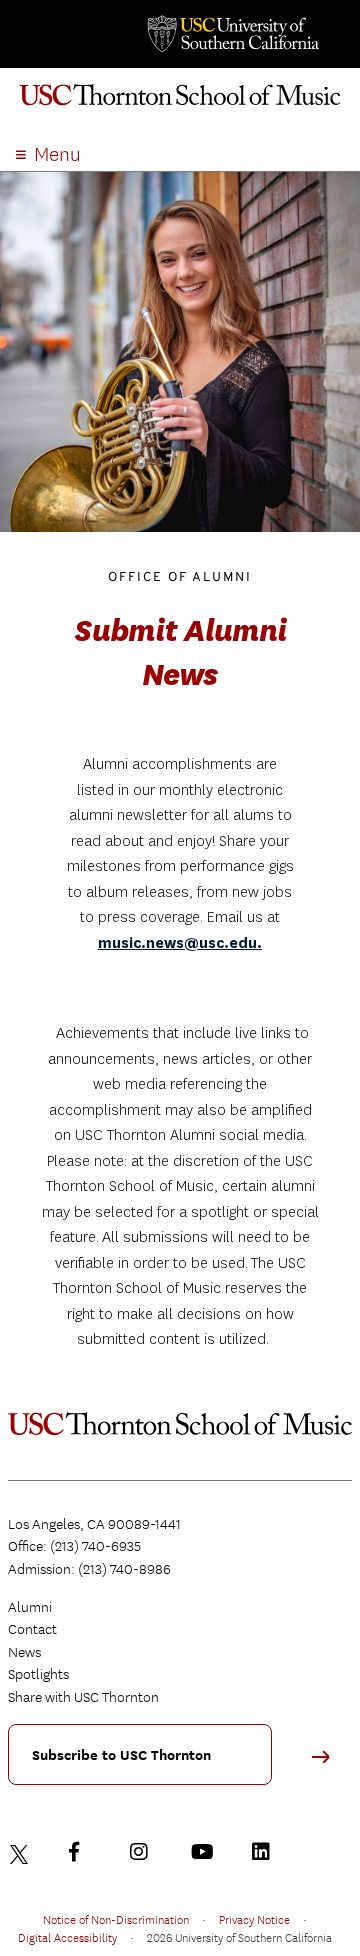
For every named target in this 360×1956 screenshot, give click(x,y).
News (24, 1652)
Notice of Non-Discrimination (116, 1919)
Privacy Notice (254, 1919)
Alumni (30, 1607)
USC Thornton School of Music (180, 104)
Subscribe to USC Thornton (121, 1755)
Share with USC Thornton (83, 1697)
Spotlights (38, 1674)
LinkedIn (266, 1852)
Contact (32, 1629)
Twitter (22, 1852)
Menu (57, 154)
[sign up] (328, 1763)
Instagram (144, 1852)
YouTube (205, 1852)
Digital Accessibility (67, 1937)
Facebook (83, 1852)
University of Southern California (232, 34)
